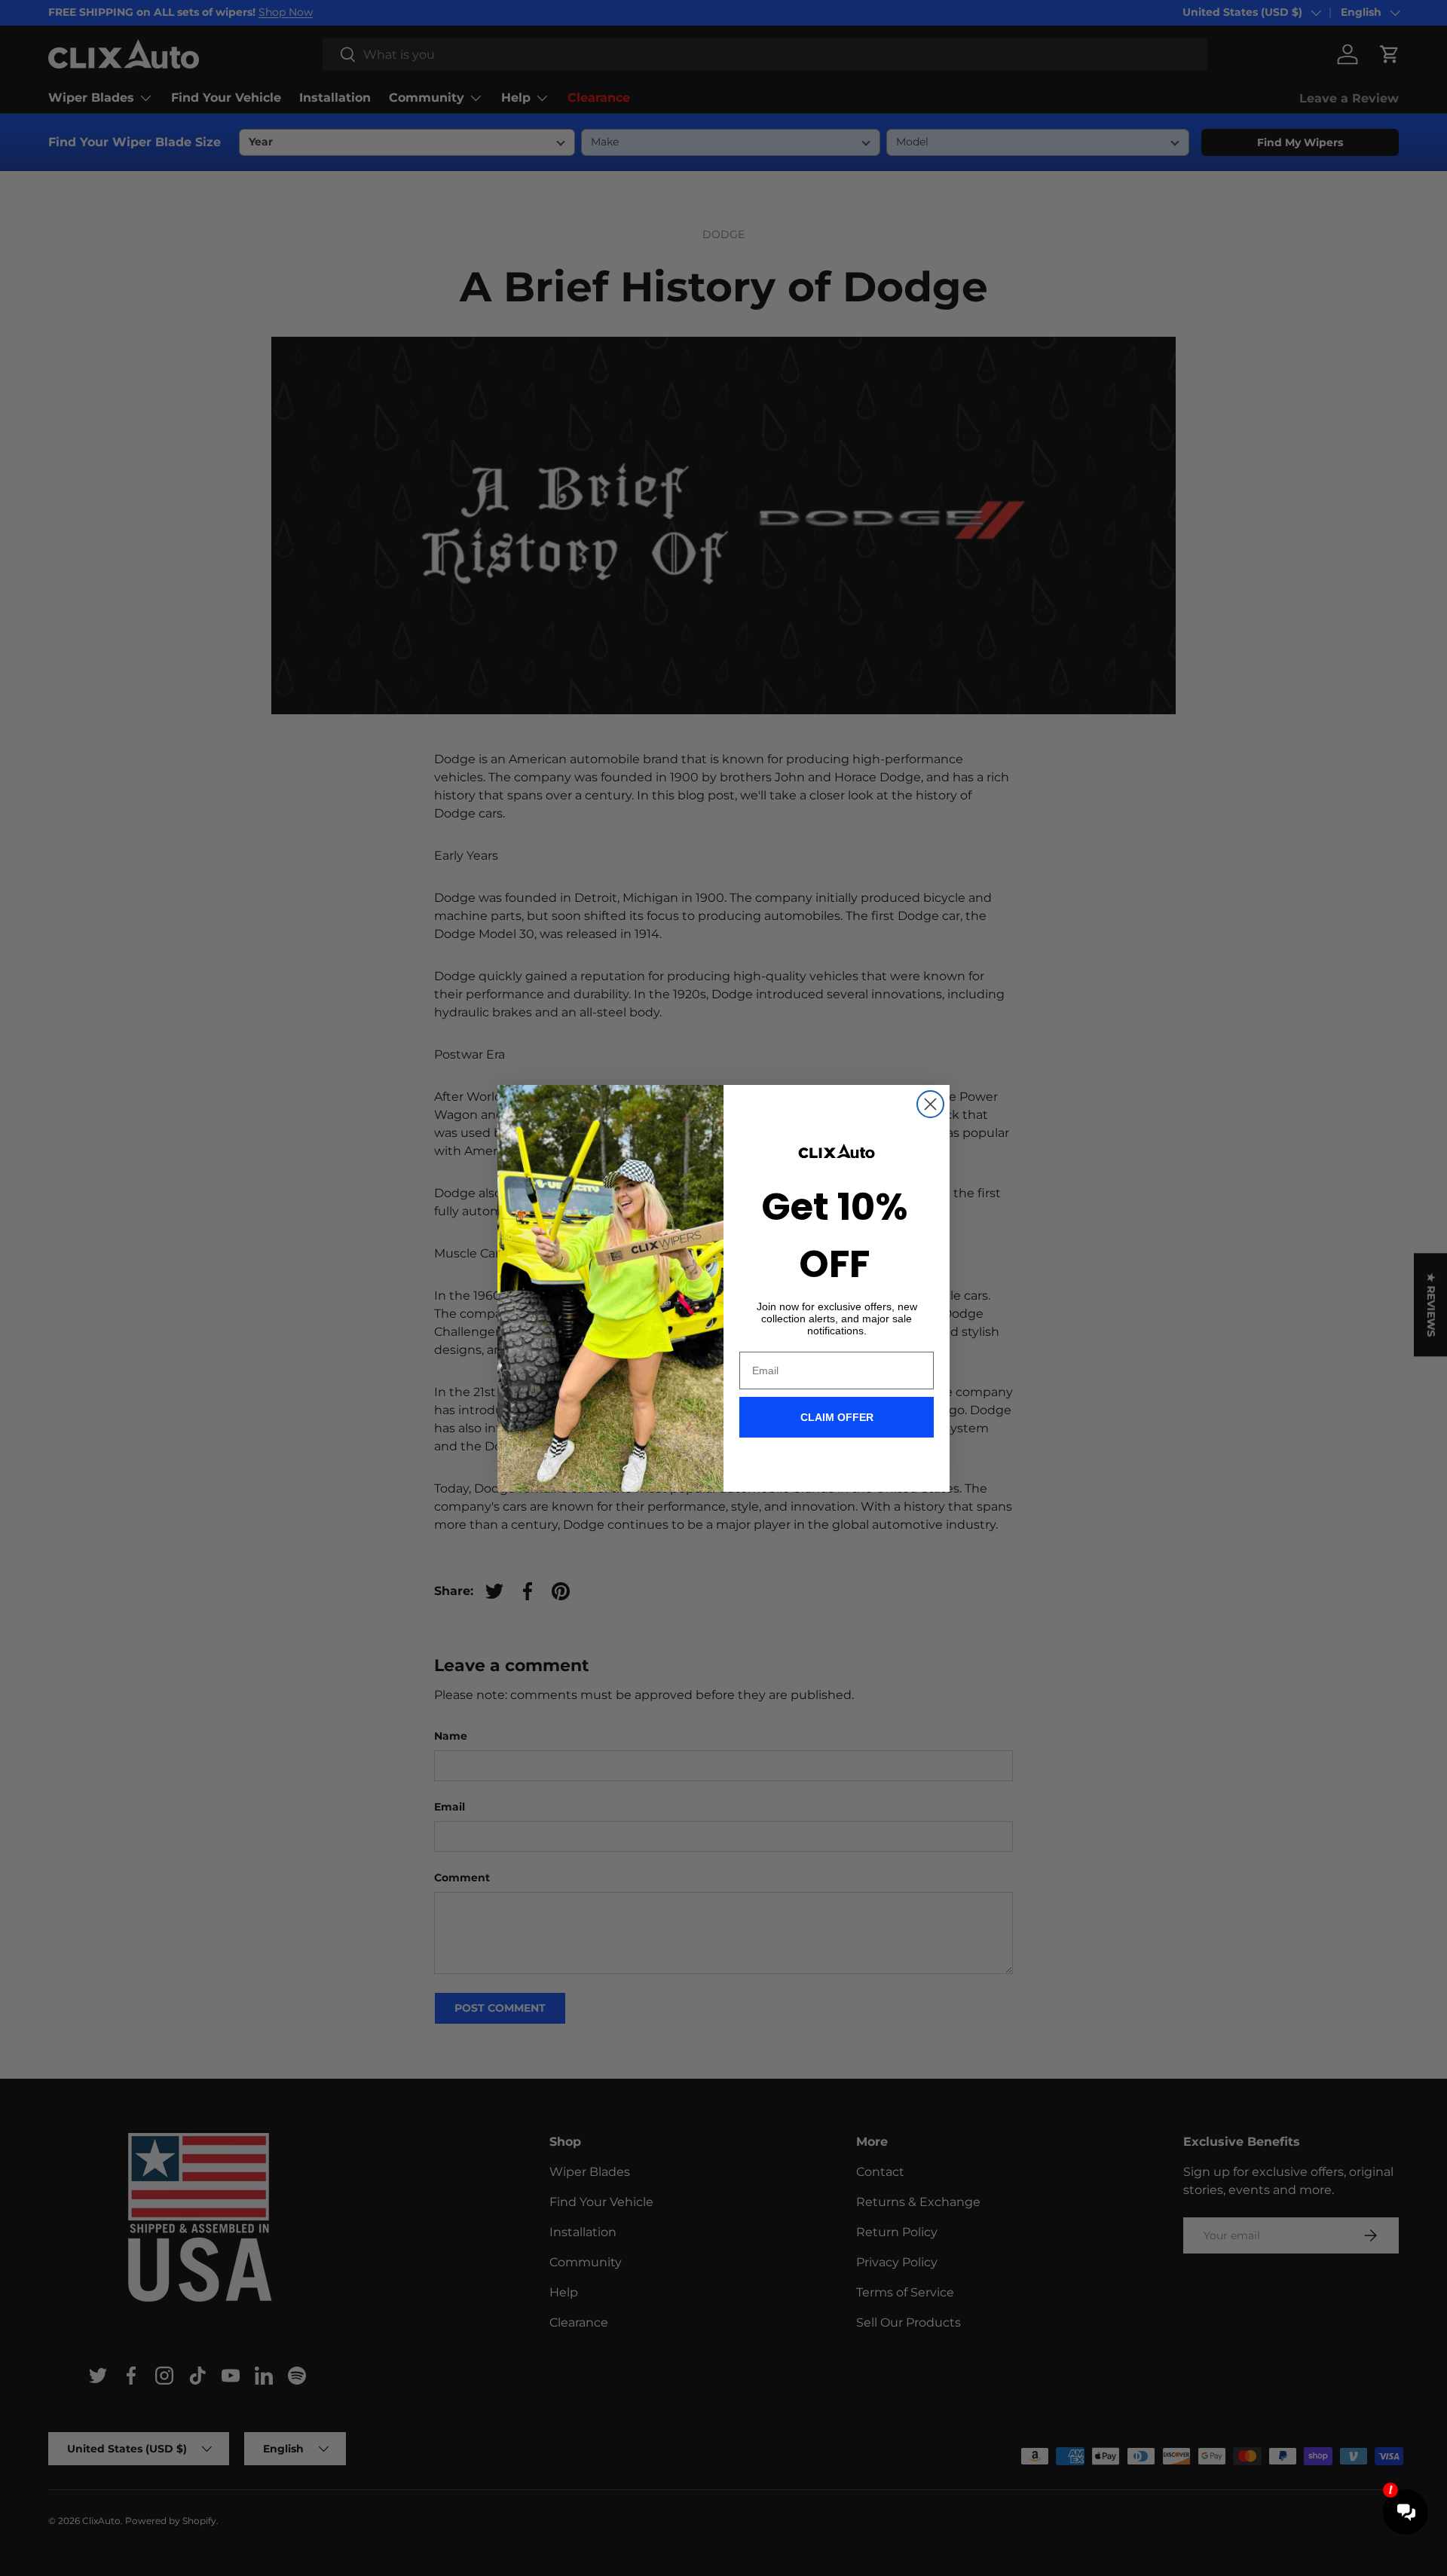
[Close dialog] (930, 1104)
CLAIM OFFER (837, 1417)
